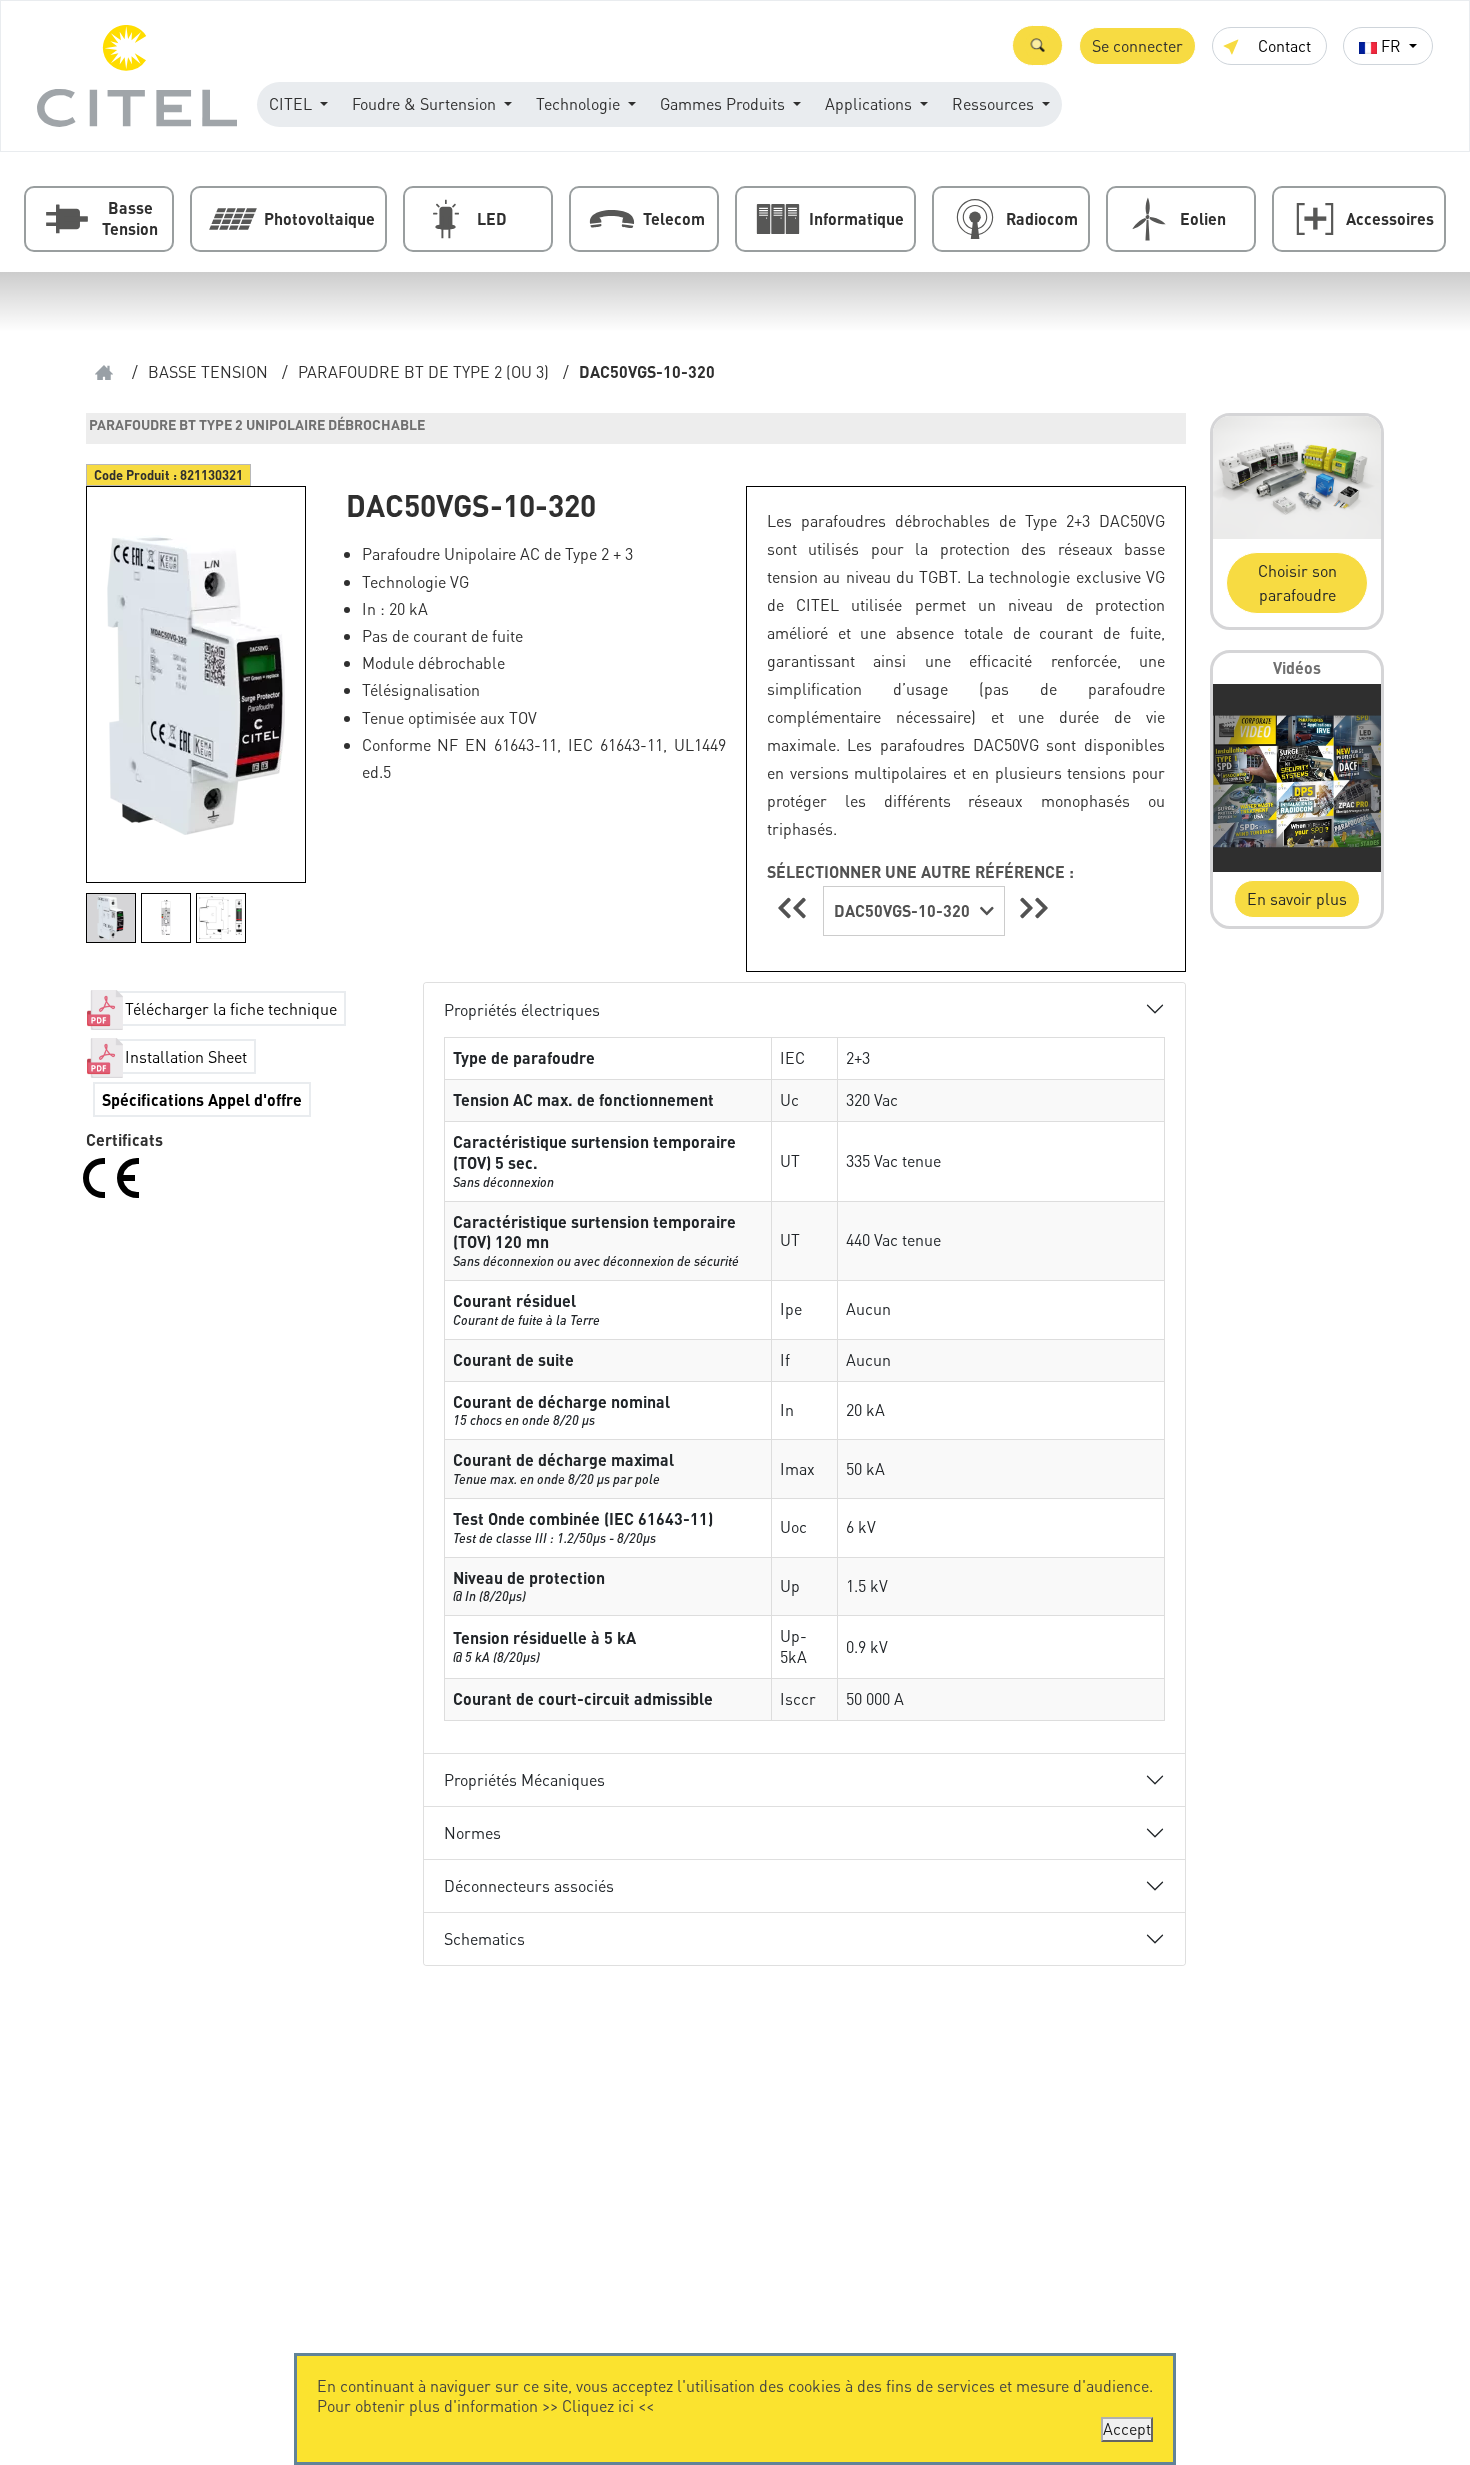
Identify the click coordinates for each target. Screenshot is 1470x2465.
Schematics (484, 1938)
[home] (104, 372)
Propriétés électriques (522, 1009)
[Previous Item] (795, 907)
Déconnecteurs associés (529, 1885)
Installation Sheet (186, 1056)
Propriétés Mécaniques (524, 1779)
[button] (1037, 45)
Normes (472, 1832)
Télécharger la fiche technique (231, 1008)
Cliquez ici (598, 2405)
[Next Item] (1034, 907)
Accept (1127, 2428)
